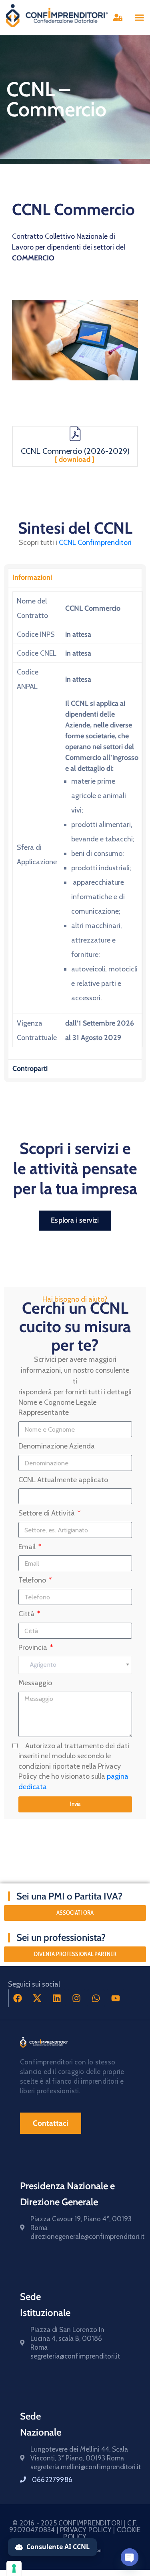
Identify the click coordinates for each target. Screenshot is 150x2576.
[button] (140, 18)
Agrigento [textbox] (43, 1665)
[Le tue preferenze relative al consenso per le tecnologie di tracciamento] (14, 2568)
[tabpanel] (75, 823)
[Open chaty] (130, 2557)
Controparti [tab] (30, 1069)
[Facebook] (18, 1998)
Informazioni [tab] (32, 577)
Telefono (33, 1580)
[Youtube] (116, 1998)
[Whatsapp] (96, 1998)
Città (27, 1614)
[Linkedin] (57, 1998)
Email (28, 1547)
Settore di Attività (47, 1513)
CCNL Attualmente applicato (63, 1480)
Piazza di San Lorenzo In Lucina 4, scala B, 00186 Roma (67, 2338)
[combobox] (75, 1665)
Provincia (34, 1648)
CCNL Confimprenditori (95, 542)
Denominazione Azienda (57, 1446)
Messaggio (35, 1683)
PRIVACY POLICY (87, 2530)
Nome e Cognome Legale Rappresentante (57, 1408)
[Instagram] (76, 1998)
